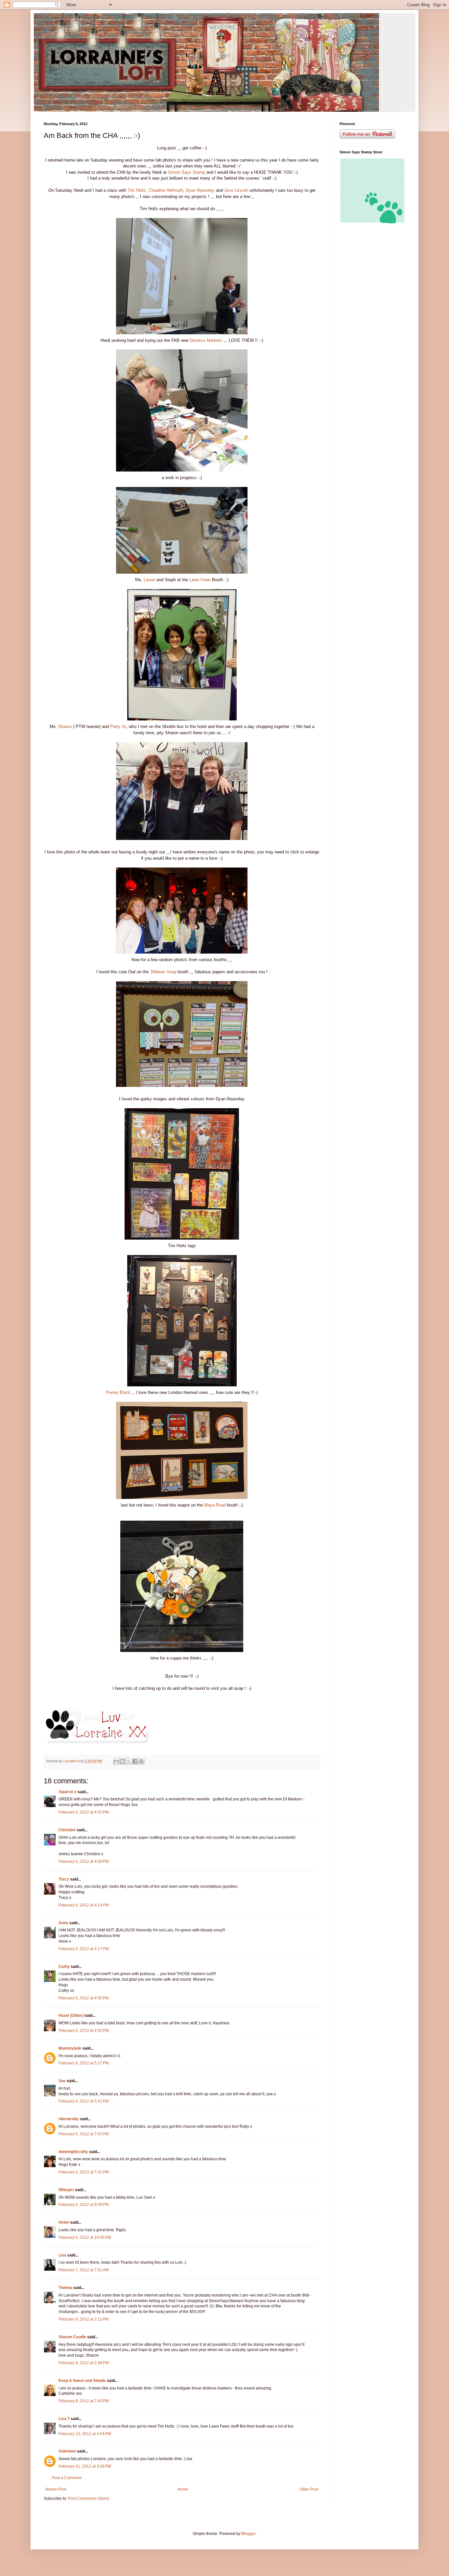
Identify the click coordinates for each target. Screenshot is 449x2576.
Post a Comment (67, 2478)
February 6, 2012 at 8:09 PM (84, 2205)
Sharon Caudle (72, 2337)
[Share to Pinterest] (141, 1761)
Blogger (248, 2534)
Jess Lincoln (236, 190)
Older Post (309, 2489)
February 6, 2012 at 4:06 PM (84, 1861)
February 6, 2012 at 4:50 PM (84, 1998)
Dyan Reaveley (200, 190)
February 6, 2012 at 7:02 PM (84, 2134)
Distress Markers (207, 340)
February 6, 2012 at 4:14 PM (84, 1905)
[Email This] (116, 1761)
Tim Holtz (137, 190)
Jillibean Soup (163, 972)
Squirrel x (68, 1792)
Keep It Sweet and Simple (82, 2381)
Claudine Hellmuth (166, 190)
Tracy (64, 1879)
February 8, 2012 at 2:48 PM (84, 2363)
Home (183, 2489)
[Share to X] (129, 1761)
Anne (63, 1923)
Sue (62, 2081)
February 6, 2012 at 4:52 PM (84, 2031)
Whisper (66, 2190)
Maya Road (215, 1505)
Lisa (62, 2255)
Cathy (64, 1967)
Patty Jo (118, 727)
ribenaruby (69, 2119)
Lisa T (64, 2419)
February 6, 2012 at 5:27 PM (84, 2063)
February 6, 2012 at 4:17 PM (84, 1949)
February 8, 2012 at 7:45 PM (84, 2401)
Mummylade (70, 2048)
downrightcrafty (73, 2152)
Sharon (65, 727)
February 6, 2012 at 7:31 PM (84, 2172)
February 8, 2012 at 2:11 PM (83, 2319)
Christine (67, 1830)
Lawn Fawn (200, 580)
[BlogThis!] (123, 1761)
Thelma (65, 2288)
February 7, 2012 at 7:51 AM (84, 2270)
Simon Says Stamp (187, 172)
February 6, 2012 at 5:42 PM (84, 2101)
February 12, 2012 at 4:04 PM (85, 2434)
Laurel (150, 580)
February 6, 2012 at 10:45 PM (85, 2237)
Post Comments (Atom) (89, 2499)
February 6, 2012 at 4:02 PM (84, 1812)
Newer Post (56, 2489)
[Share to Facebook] (135, 1761)
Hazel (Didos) (71, 2015)
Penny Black (119, 1392)
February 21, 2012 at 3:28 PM (85, 2466)
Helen (64, 2222)
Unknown (67, 2451)
